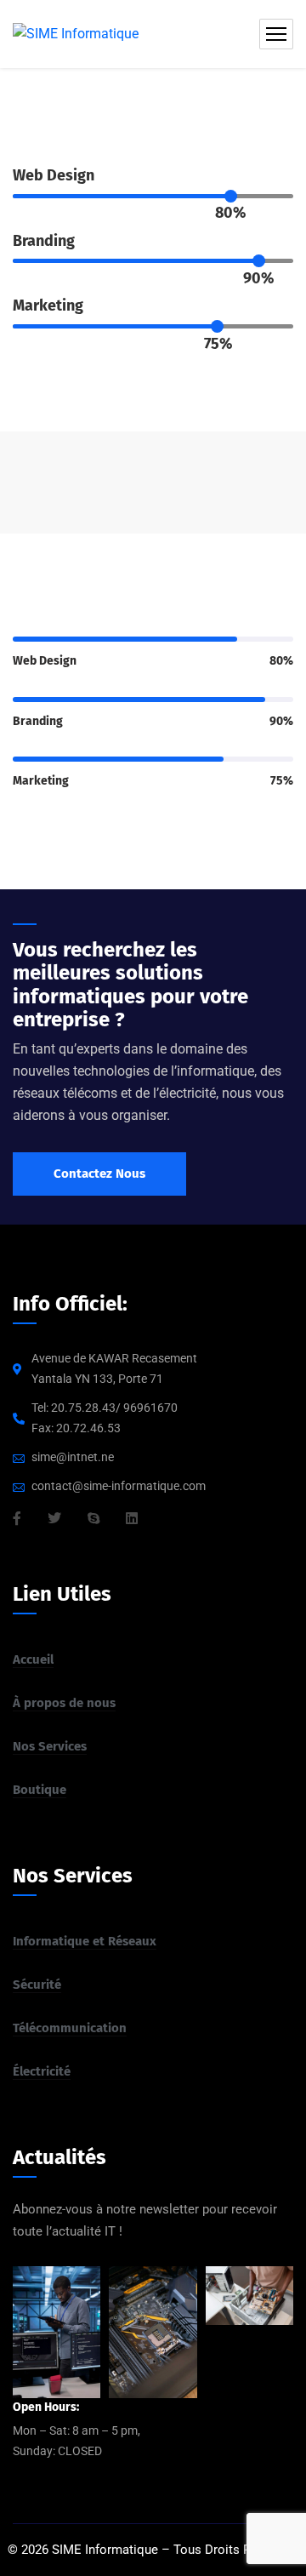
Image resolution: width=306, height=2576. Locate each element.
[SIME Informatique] (76, 34)
